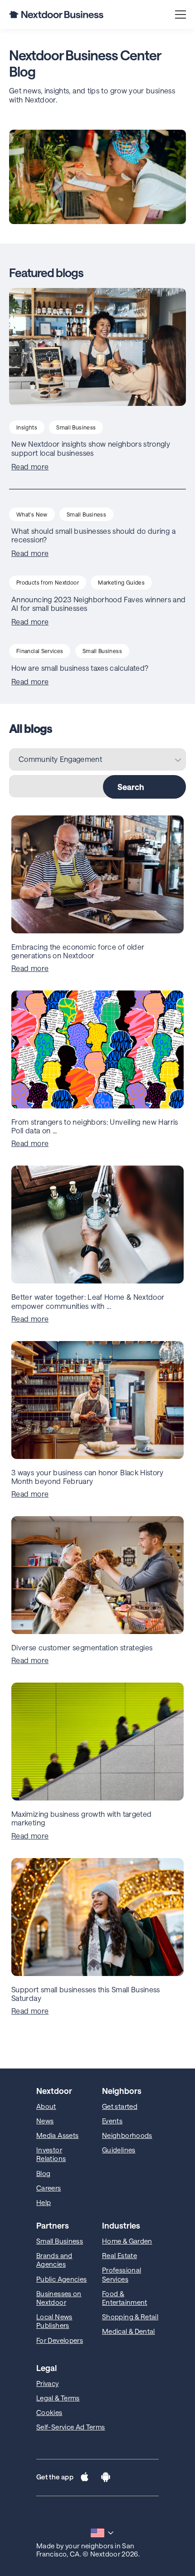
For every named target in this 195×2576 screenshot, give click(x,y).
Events (112, 2121)
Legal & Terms (58, 2398)
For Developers (60, 2340)
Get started (120, 2106)
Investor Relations (51, 2154)
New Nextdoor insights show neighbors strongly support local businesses (91, 448)
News (45, 2121)
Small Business (60, 2241)
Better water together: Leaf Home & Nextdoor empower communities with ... (88, 1301)
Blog (43, 2173)
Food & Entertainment (125, 2298)
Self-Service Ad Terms (71, 2427)
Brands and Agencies (54, 2260)
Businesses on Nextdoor (59, 2298)
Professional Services (122, 2274)
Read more (30, 467)
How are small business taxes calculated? (80, 668)
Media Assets (57, 2135)
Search (131, 787)
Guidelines (119, 2150)
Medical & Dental (129, 2331)
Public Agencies (61, 2279)
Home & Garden (127, 2241)
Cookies (49, 2412)
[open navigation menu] (180, 15)
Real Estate (119, 2255)
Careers (49, 2188)
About (46, 2106)
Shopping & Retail (130, 2317)
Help (44, 2202)
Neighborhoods (127, 2135)
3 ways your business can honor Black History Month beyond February (88, 1477)
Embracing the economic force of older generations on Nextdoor (78, 951)
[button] (85, 2478)
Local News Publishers (54, 2321)
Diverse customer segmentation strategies (82, 1647)
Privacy (48, 2383)
